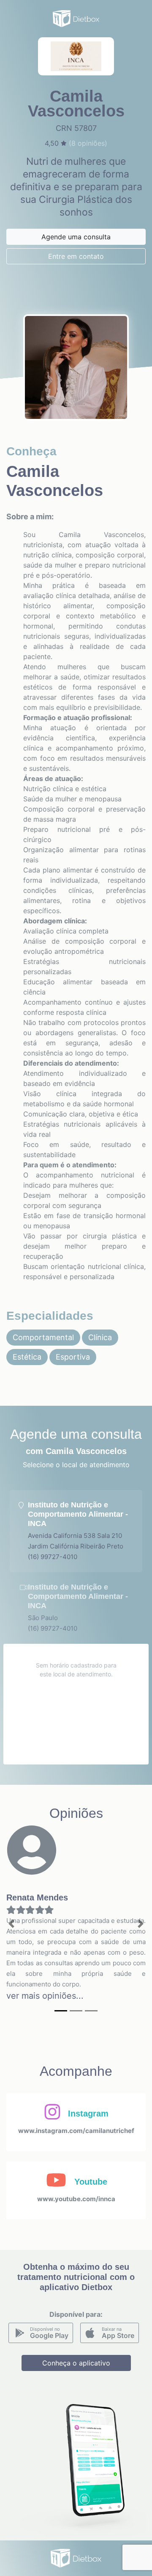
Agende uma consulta (76, 237)
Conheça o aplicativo (76, 2363)
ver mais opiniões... (45, 1996)
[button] (11, 1924)
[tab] (76, 1531)
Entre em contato (76, 256)
